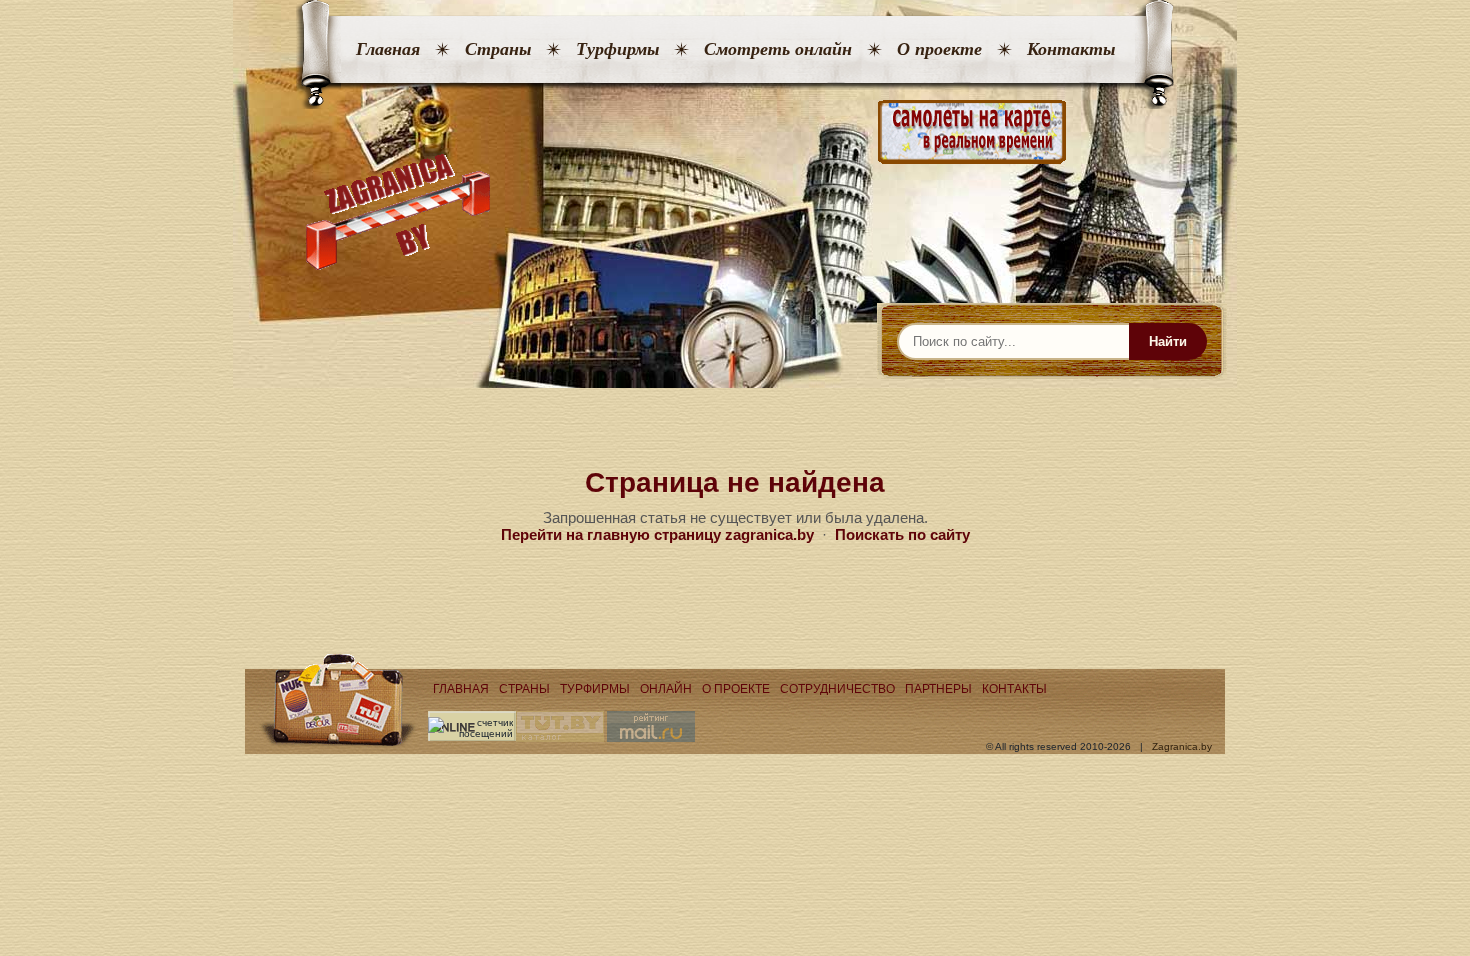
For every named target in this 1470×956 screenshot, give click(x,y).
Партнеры (938, 689)
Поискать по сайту (902, 534)
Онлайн (666, 689)
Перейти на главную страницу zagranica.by (657, 534)
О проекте (939, 49)
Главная (388, 49)
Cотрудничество (837, 689)
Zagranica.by (1182, 746)
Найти (1168, 341)
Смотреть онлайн (778, 49)
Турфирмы (617, 49)
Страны (498, 49)
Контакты (1071, 49)
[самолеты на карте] (735, 132)
